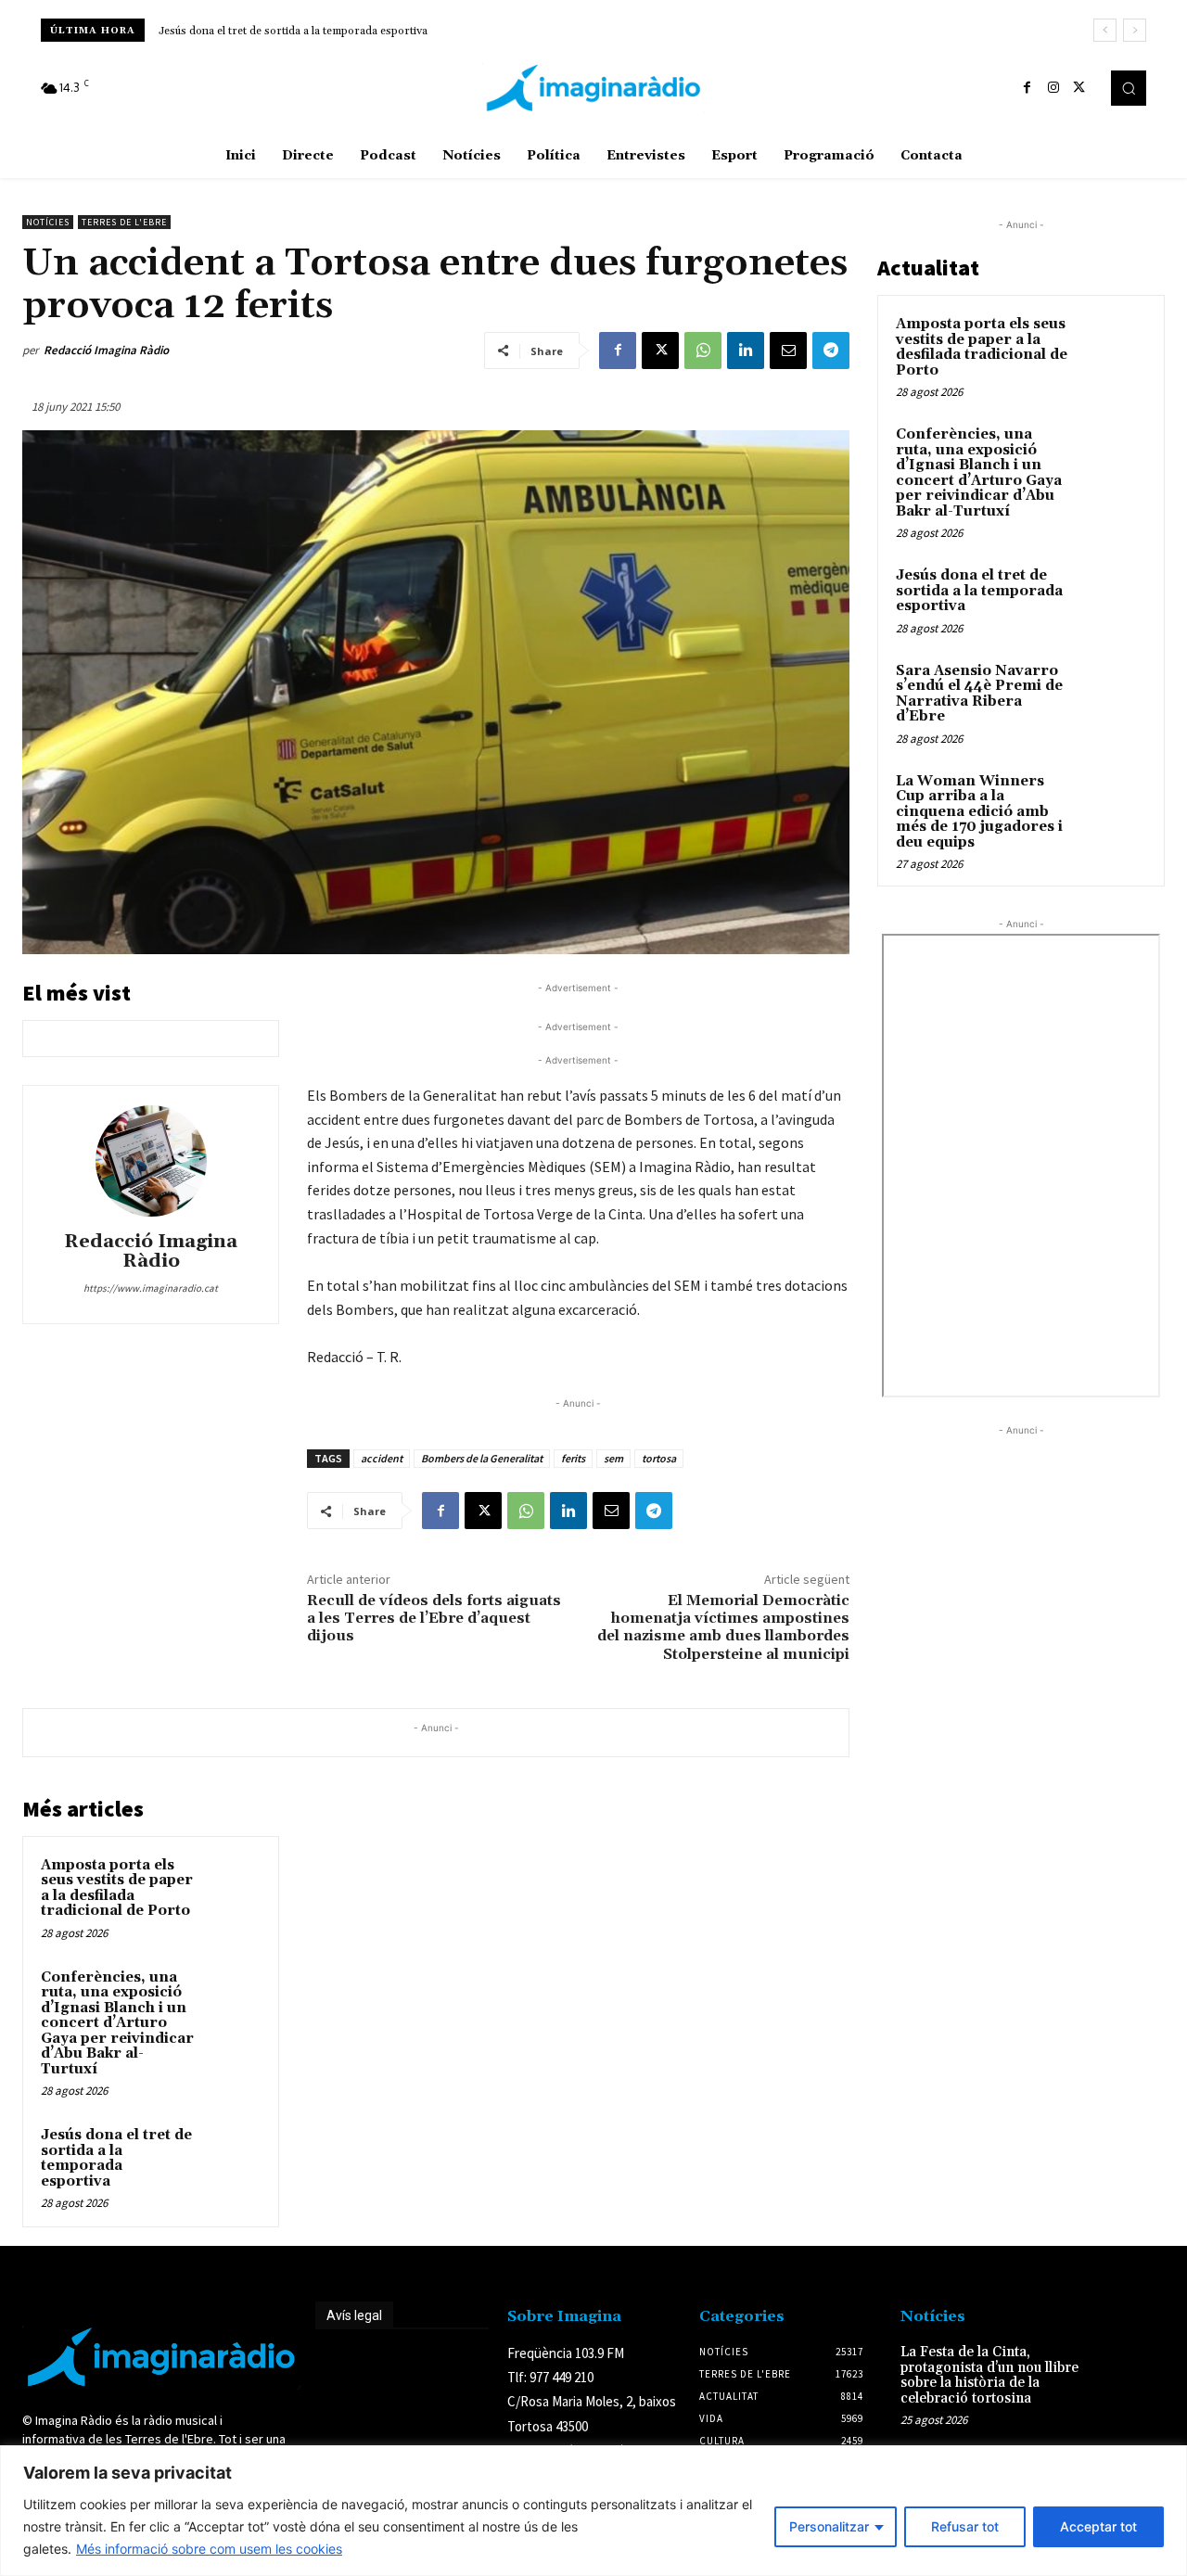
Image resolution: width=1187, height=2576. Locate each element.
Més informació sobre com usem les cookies (209, 2549)
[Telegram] (831, 351)
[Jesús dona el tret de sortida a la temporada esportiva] (233, 2153)
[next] (1135, 30)
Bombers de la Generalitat (482, 1458)
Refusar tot (965, 2526)
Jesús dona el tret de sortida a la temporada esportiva (116, 2158)
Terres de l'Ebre (124, 222)
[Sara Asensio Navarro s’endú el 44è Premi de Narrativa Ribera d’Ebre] (1114, 693)
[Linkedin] (746, 351)
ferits (573, 1458)
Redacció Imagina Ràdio (106, 350)
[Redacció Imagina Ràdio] (151, 1161)
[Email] (788, 351)
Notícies (48, 222)
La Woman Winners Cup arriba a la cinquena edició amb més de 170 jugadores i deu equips (979, 812)
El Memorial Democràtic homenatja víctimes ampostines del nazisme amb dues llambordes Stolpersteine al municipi (723, 1627)
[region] (593, 2511)
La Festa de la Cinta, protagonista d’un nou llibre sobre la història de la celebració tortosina (989, 2375)
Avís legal (354, 2315)
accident (382, 1458)
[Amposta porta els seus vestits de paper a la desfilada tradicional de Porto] (233, 1883)
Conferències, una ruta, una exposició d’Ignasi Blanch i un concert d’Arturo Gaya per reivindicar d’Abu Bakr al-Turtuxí (117, 2023)
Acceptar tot (1098, 2526)
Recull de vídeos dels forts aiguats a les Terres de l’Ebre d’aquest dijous (434, 1618)
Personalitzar (829, 2526)
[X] (1079, 88)
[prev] (1105, 30)
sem (613, 1458)
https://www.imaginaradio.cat (151, 1288)
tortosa (659, 1458)
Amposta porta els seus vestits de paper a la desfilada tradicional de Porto (117, 1888)
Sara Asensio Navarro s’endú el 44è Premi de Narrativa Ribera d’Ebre (338, 31)
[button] (1129, 88)
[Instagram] (1053, 88)
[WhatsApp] (703, 351)
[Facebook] (1027, 88)
